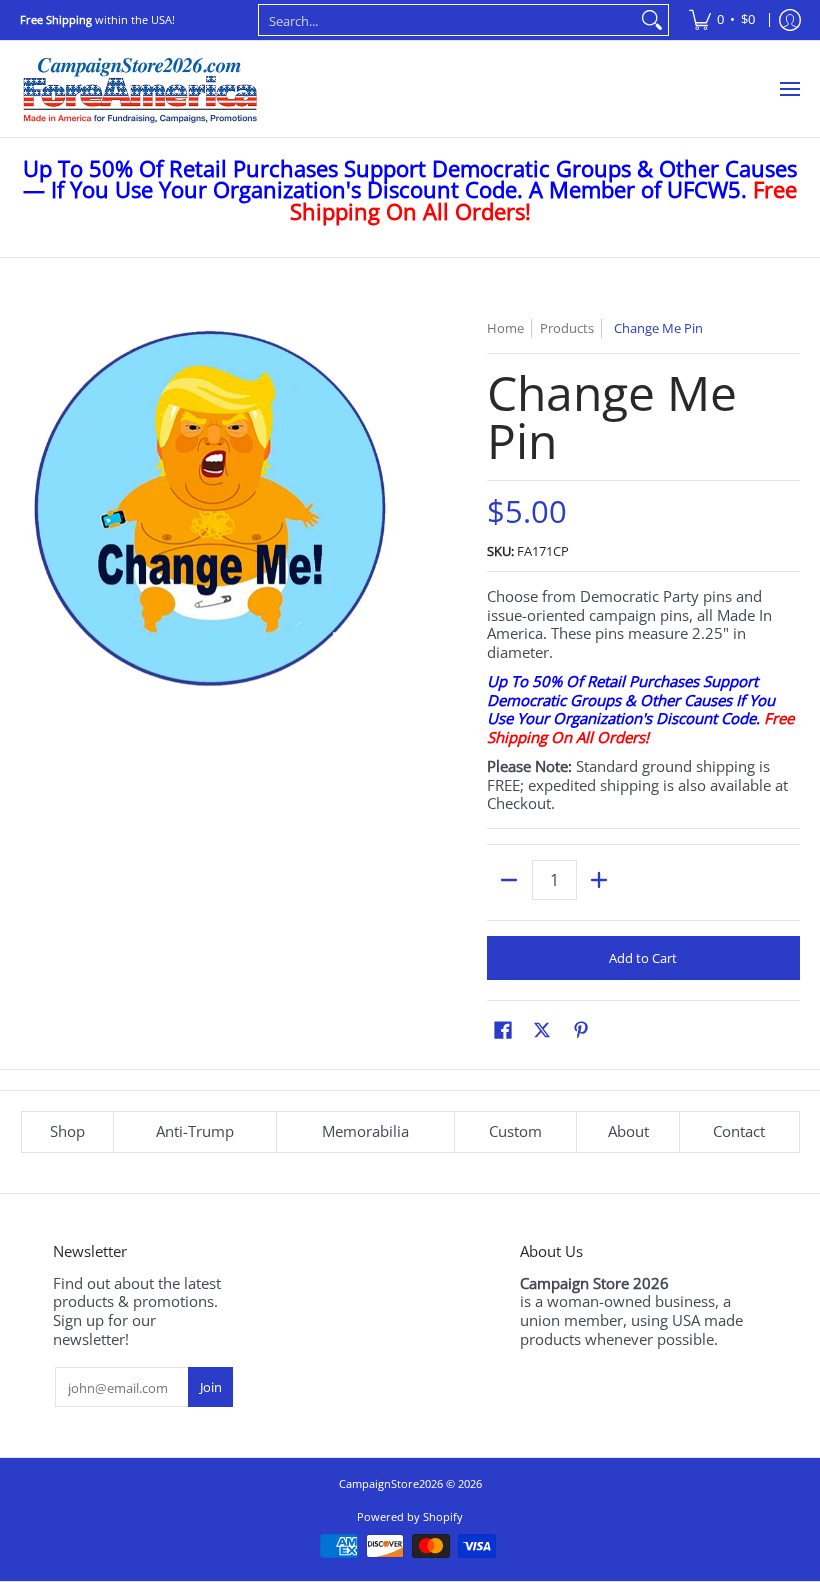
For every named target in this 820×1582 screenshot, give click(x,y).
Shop (67, 1131)
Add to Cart (643, 958)
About (628, 1131)
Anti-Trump (195, 1131)
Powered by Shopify (410, 1516)
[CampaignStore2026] (140, 89)
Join (211, 1387)
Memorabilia (365, 1131)
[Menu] (789, 89)
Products (567, 328)
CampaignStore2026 (391, 1483)
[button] (503, 1029)
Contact (739, 1131)
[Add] (599, 880)
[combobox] (447, 20)
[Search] (652, 20)
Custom (515, 1131)
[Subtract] (509, 880)
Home (505, 328)
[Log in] (790, 20)
